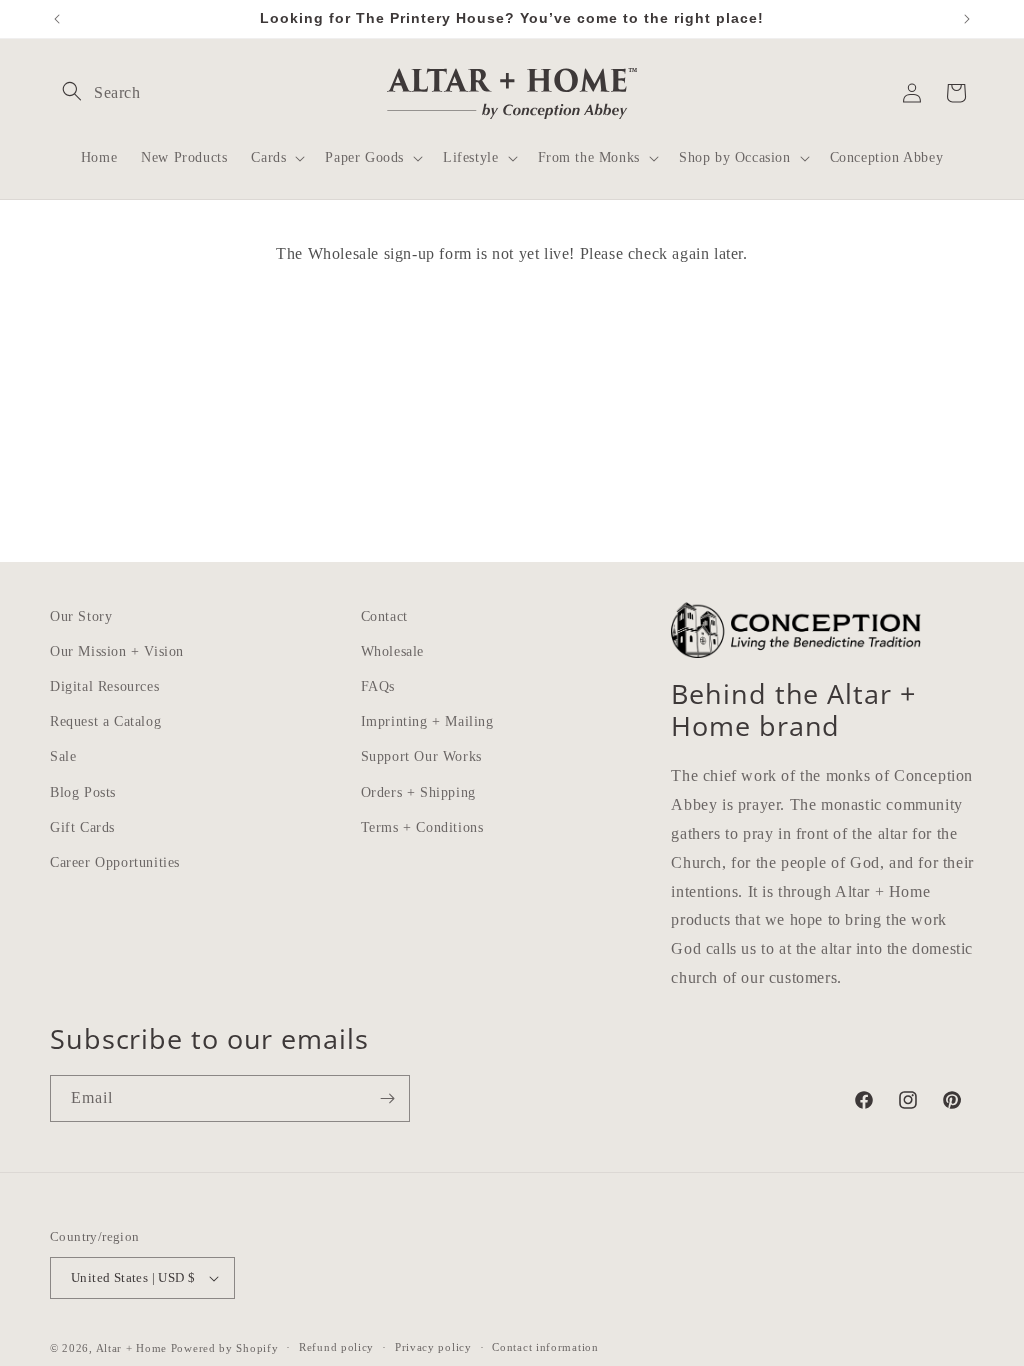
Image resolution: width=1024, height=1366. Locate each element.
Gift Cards (82, 827)
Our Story (81, 616)
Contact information (545, 1347)
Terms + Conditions (422, 827)
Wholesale (392, 651)
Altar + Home (131, 1348)
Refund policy (336, 1347)
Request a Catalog (105, 721)
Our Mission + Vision (117, 651)
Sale (63, 756)
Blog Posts (83, 792)
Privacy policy (433, 1347)
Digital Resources (104, 686)
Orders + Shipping (418, 792)
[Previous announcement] (57, 19)
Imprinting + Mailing (427, 721)
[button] (72, 91)
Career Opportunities (115, 862)
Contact (384, 616)
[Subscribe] (387, 1098)
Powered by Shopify (225, 1348)
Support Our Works (421, 756)
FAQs (378, 686)
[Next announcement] (967, 19)
